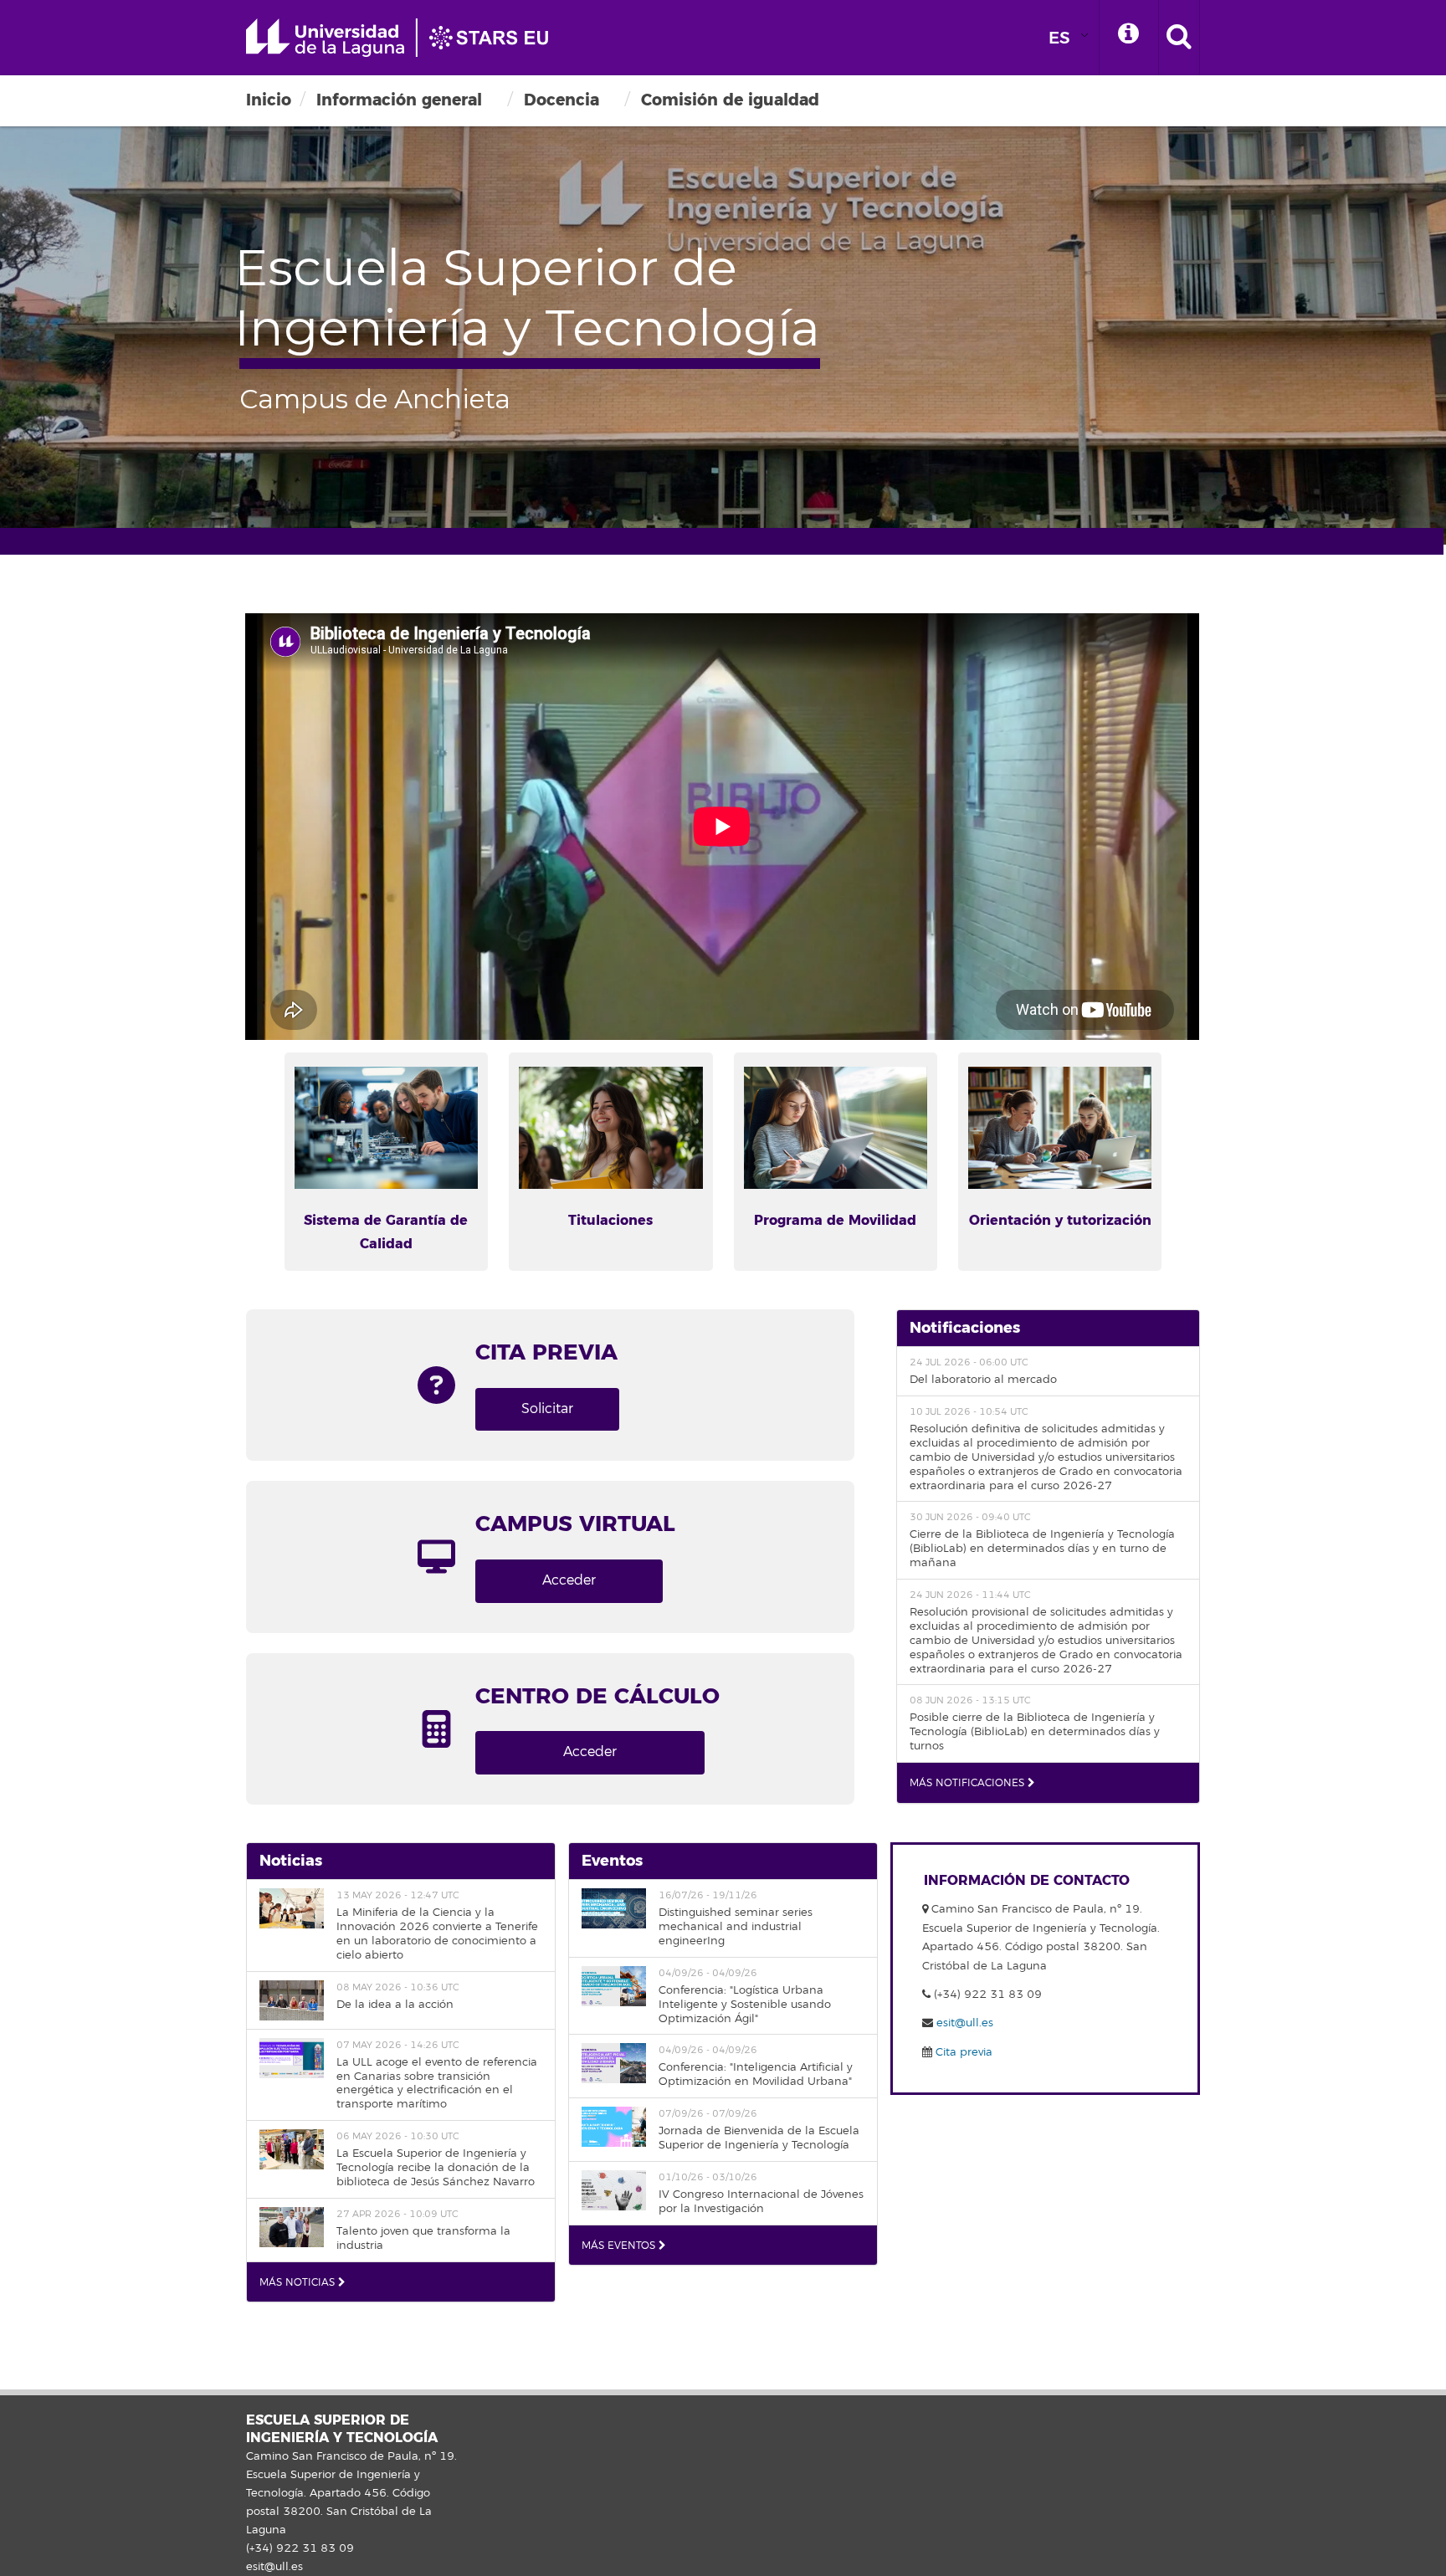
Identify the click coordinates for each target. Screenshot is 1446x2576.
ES (1059, 38)
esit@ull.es (963, 2023)
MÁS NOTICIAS (299, 2283)
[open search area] (1179, 38)
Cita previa (962, 2052)
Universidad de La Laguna (405, 38)
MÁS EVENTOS (620, 2246)
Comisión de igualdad (730, 100)
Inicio (269, 100)
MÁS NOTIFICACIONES (969, 1783)
